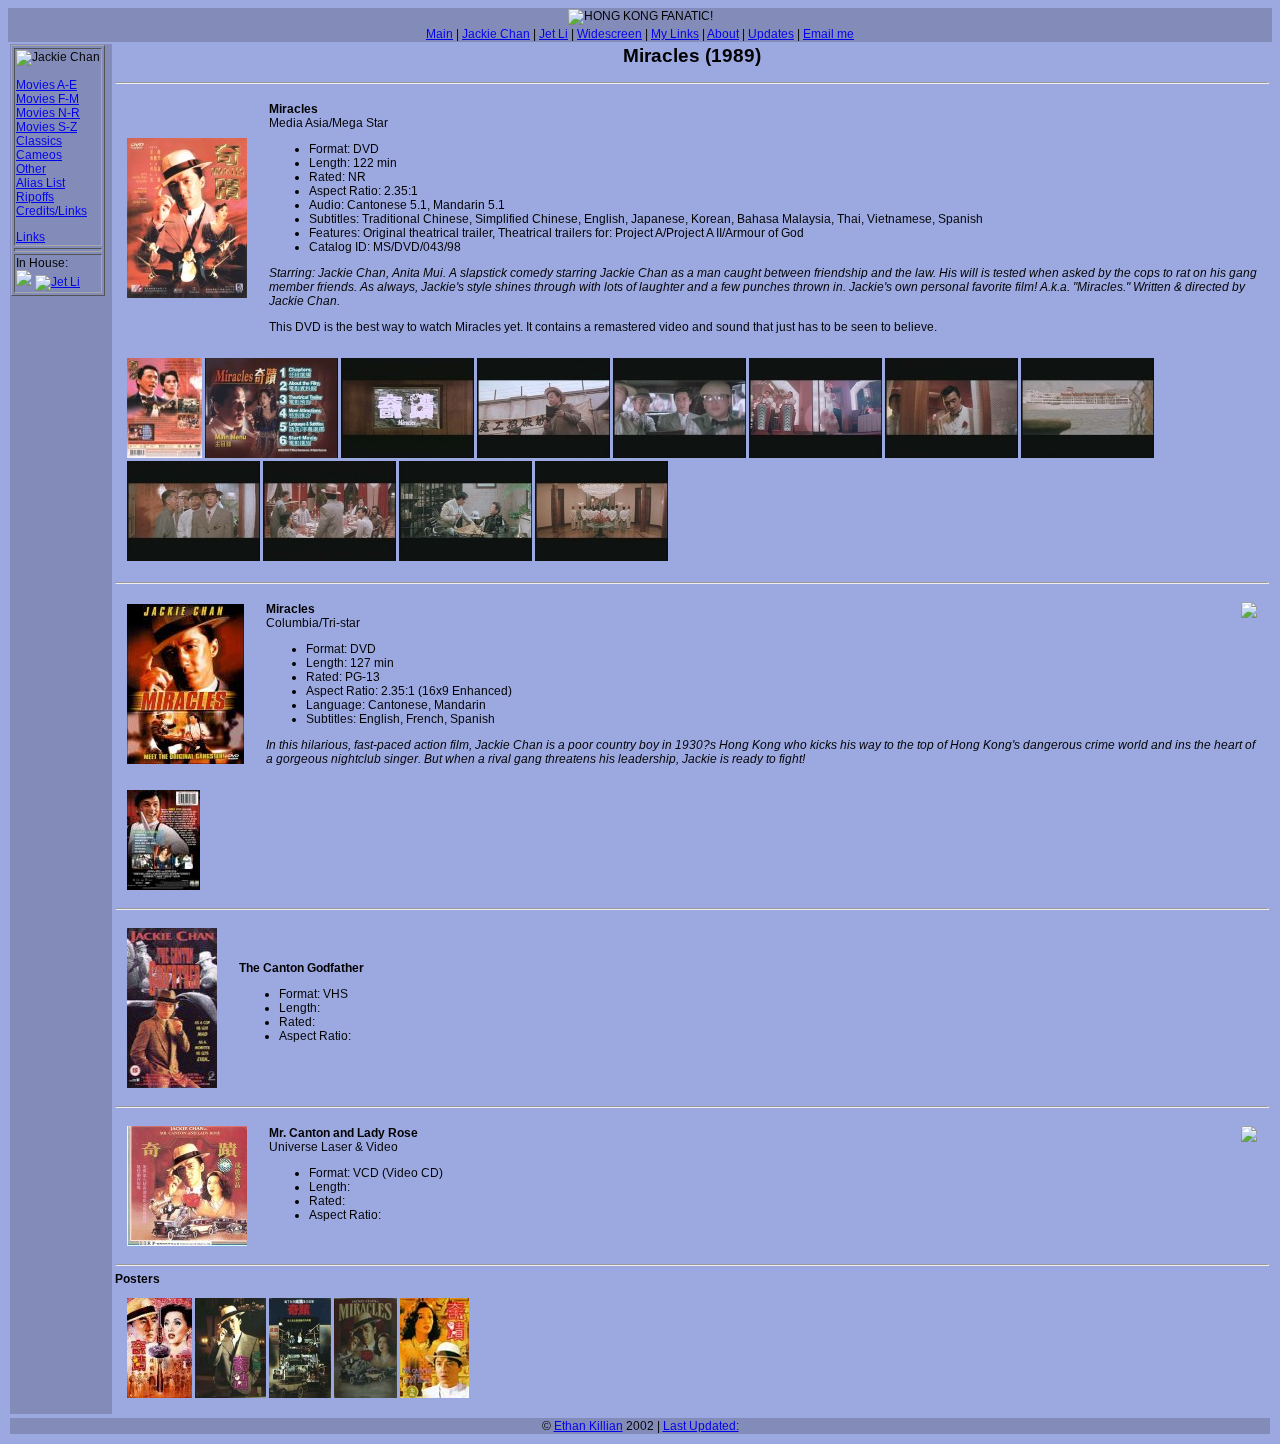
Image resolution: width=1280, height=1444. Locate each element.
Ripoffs (35, 197)
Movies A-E (46, 85)
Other (31, 169)
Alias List (40, 183)
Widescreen (609, 34)
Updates (771, 34)
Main (439, 34)
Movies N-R (48, 113)
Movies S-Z (46, 127)
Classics (39, 141)
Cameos (39, 155)
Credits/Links (51, 211)
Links (30, 237)
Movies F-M (47, 99)
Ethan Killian (588, 1426)
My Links (675, 34)
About (723, 34)
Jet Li (553, 34)
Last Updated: (701, 1426)
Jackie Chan (496, 34)
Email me (828, 34)
